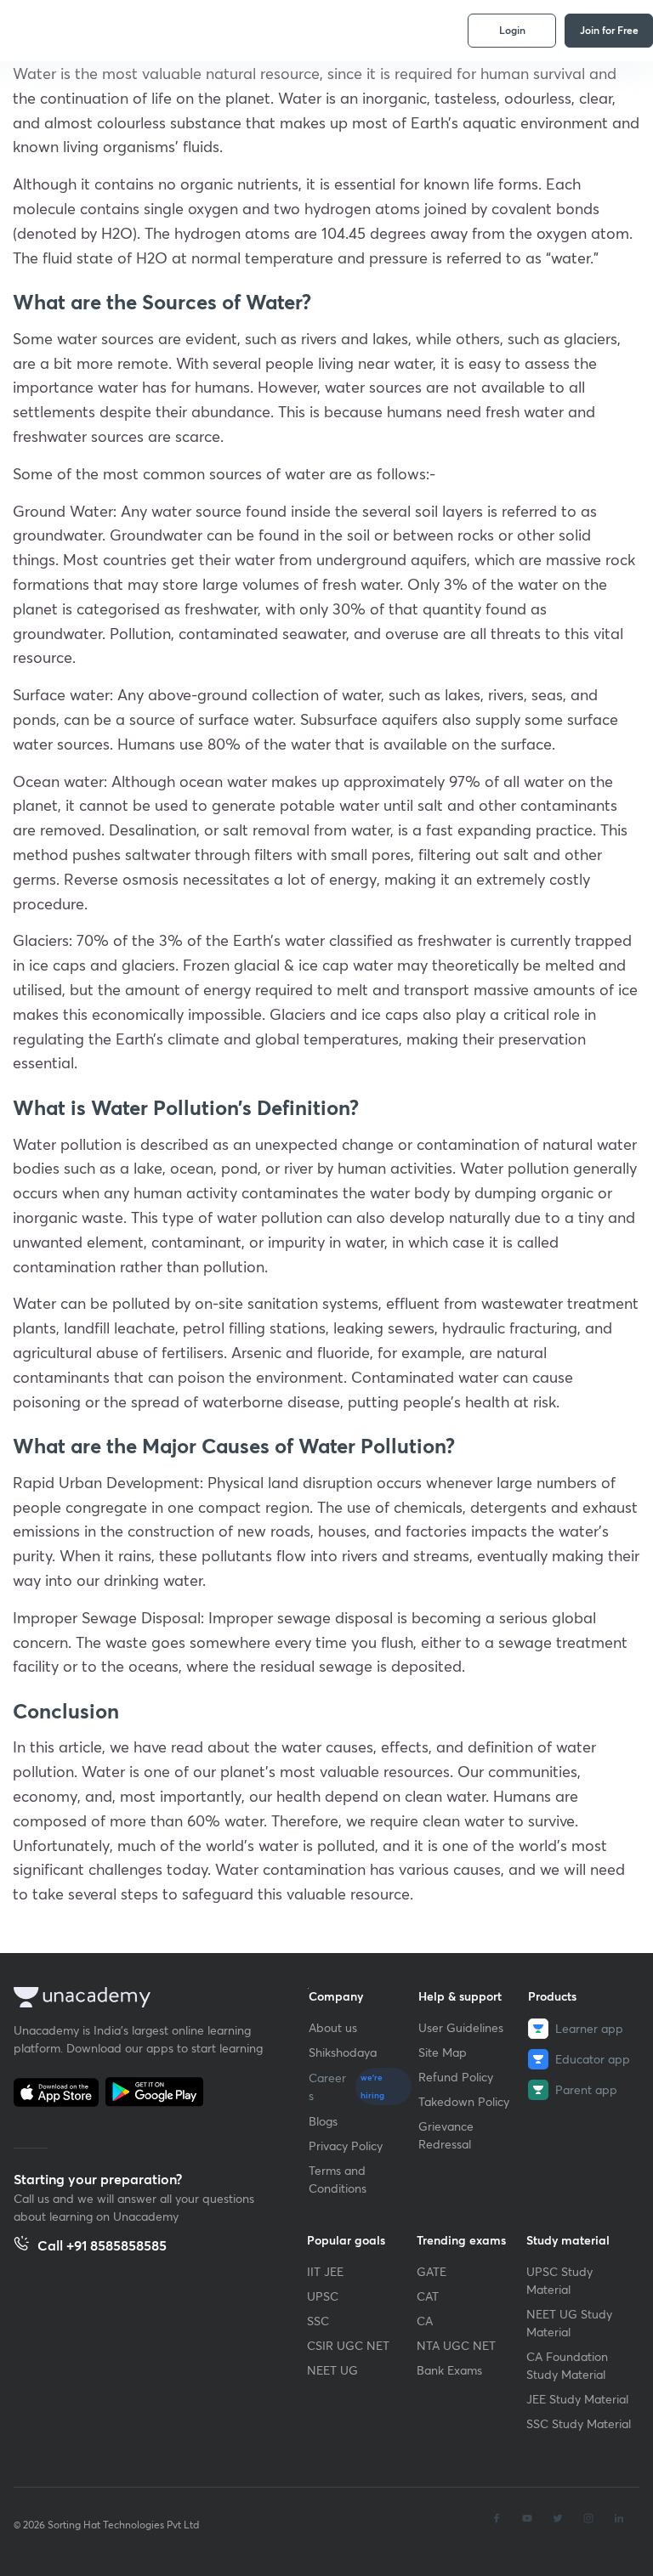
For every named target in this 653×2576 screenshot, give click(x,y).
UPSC (323, 2296)
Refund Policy (456, 2077)
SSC (318, 2321)
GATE (432, 2271)
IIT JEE (325, 2271)
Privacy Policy (346, 2146)
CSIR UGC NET (348, 2345)
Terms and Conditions (338, 2179)
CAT (428, 2296)
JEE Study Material (577, 2399)
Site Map (443, 2052)
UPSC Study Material (559, 2280)
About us (333, 2027)
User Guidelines (461, 2027)
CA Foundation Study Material (567, 2365)
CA (425, 2321)
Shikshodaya (343, 2052)
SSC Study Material (579, 2423)
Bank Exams (449, 2370)
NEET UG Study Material (569, 2323)
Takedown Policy (464, 2101)
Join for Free (609, 30)
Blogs (323, 2121)
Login (512, 30)
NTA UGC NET (456, 2345)
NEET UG (332, 2370)
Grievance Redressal (446, 2135)
